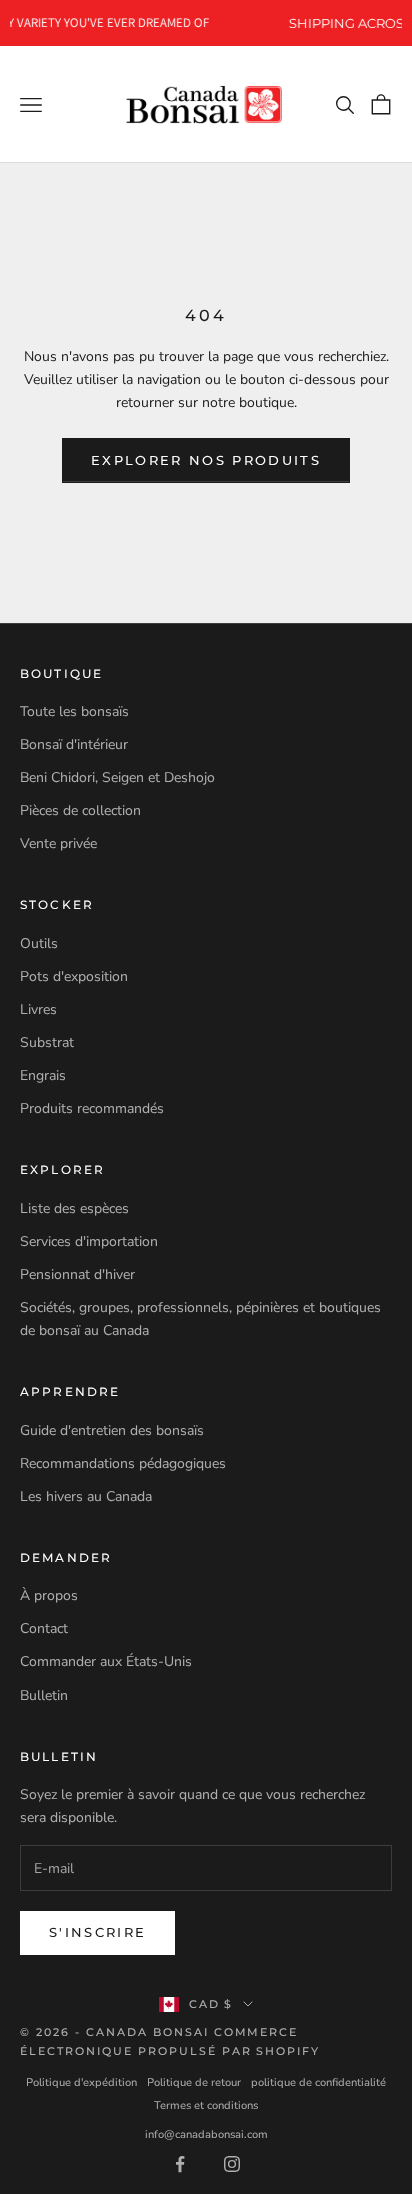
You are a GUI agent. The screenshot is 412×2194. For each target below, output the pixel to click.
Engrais (43, 1075)
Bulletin (44, 1695)
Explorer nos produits (206, 460)
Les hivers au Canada (86, 1496)
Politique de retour (194, 2082)
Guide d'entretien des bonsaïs (112, 1430)
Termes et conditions (206, 2105)
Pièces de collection (80, 810)
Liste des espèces (74, 1208)
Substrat (47, 1042)
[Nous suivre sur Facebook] (180, 2164)
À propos (49, 1595)
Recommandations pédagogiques (123, 1463)
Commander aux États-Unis (106, 1661)
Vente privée (58, 843)
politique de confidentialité (318, 2082)
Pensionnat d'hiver (77, 1274)
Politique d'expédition (81, 2082)
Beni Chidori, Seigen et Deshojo (117, 777)
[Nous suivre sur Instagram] (232, 2164)
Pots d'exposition (74, 976)
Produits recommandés (92, 1108)
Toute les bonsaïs (74, 711)
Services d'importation (89, 1241)
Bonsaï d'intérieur (74, 744)
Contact (44, 1628)
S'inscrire (97, 1932)
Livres (38, 1009)
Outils (39, 943)
